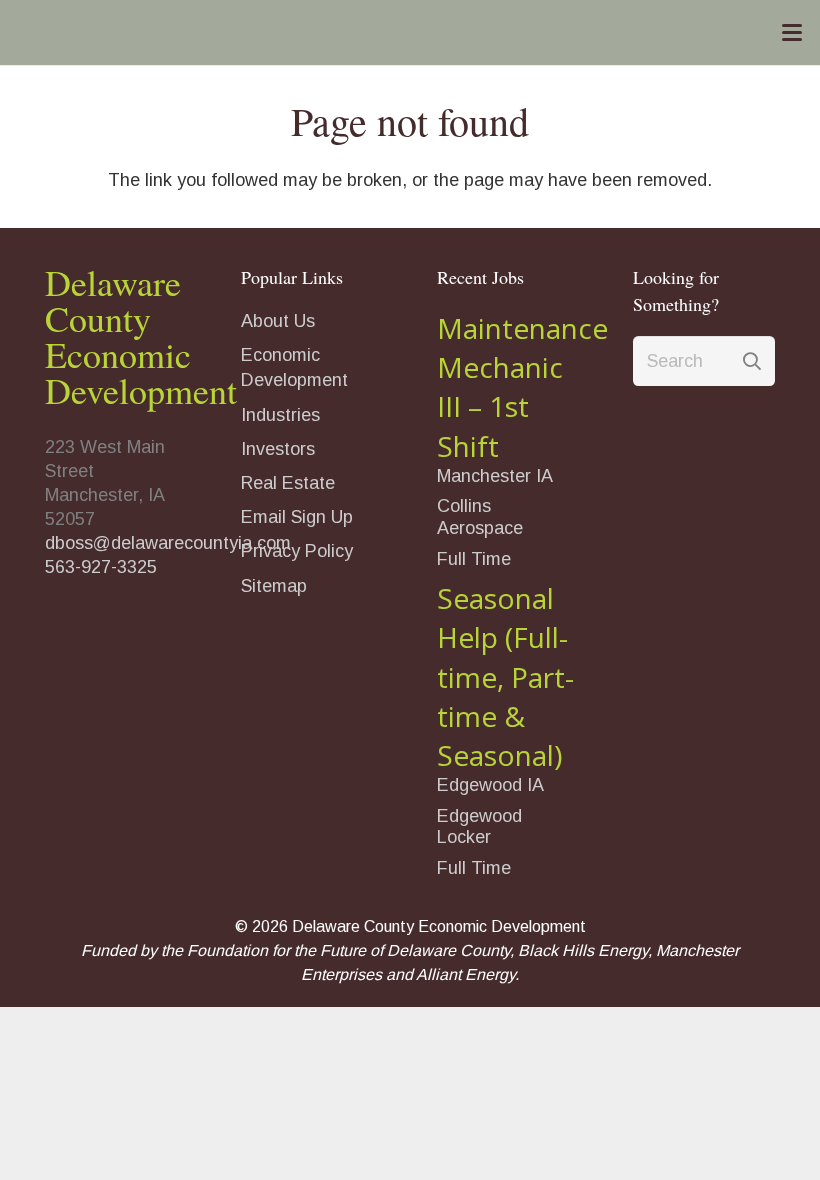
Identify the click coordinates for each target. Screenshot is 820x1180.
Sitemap (274, 586)
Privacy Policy (297, 551)
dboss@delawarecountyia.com (168, 543)
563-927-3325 (101, 567)
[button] (792, 33)
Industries (280, 415)
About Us (278, 321)
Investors (278, 449)
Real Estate (288, 483)
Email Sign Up (297, 517)
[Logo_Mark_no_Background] (329, 33)
